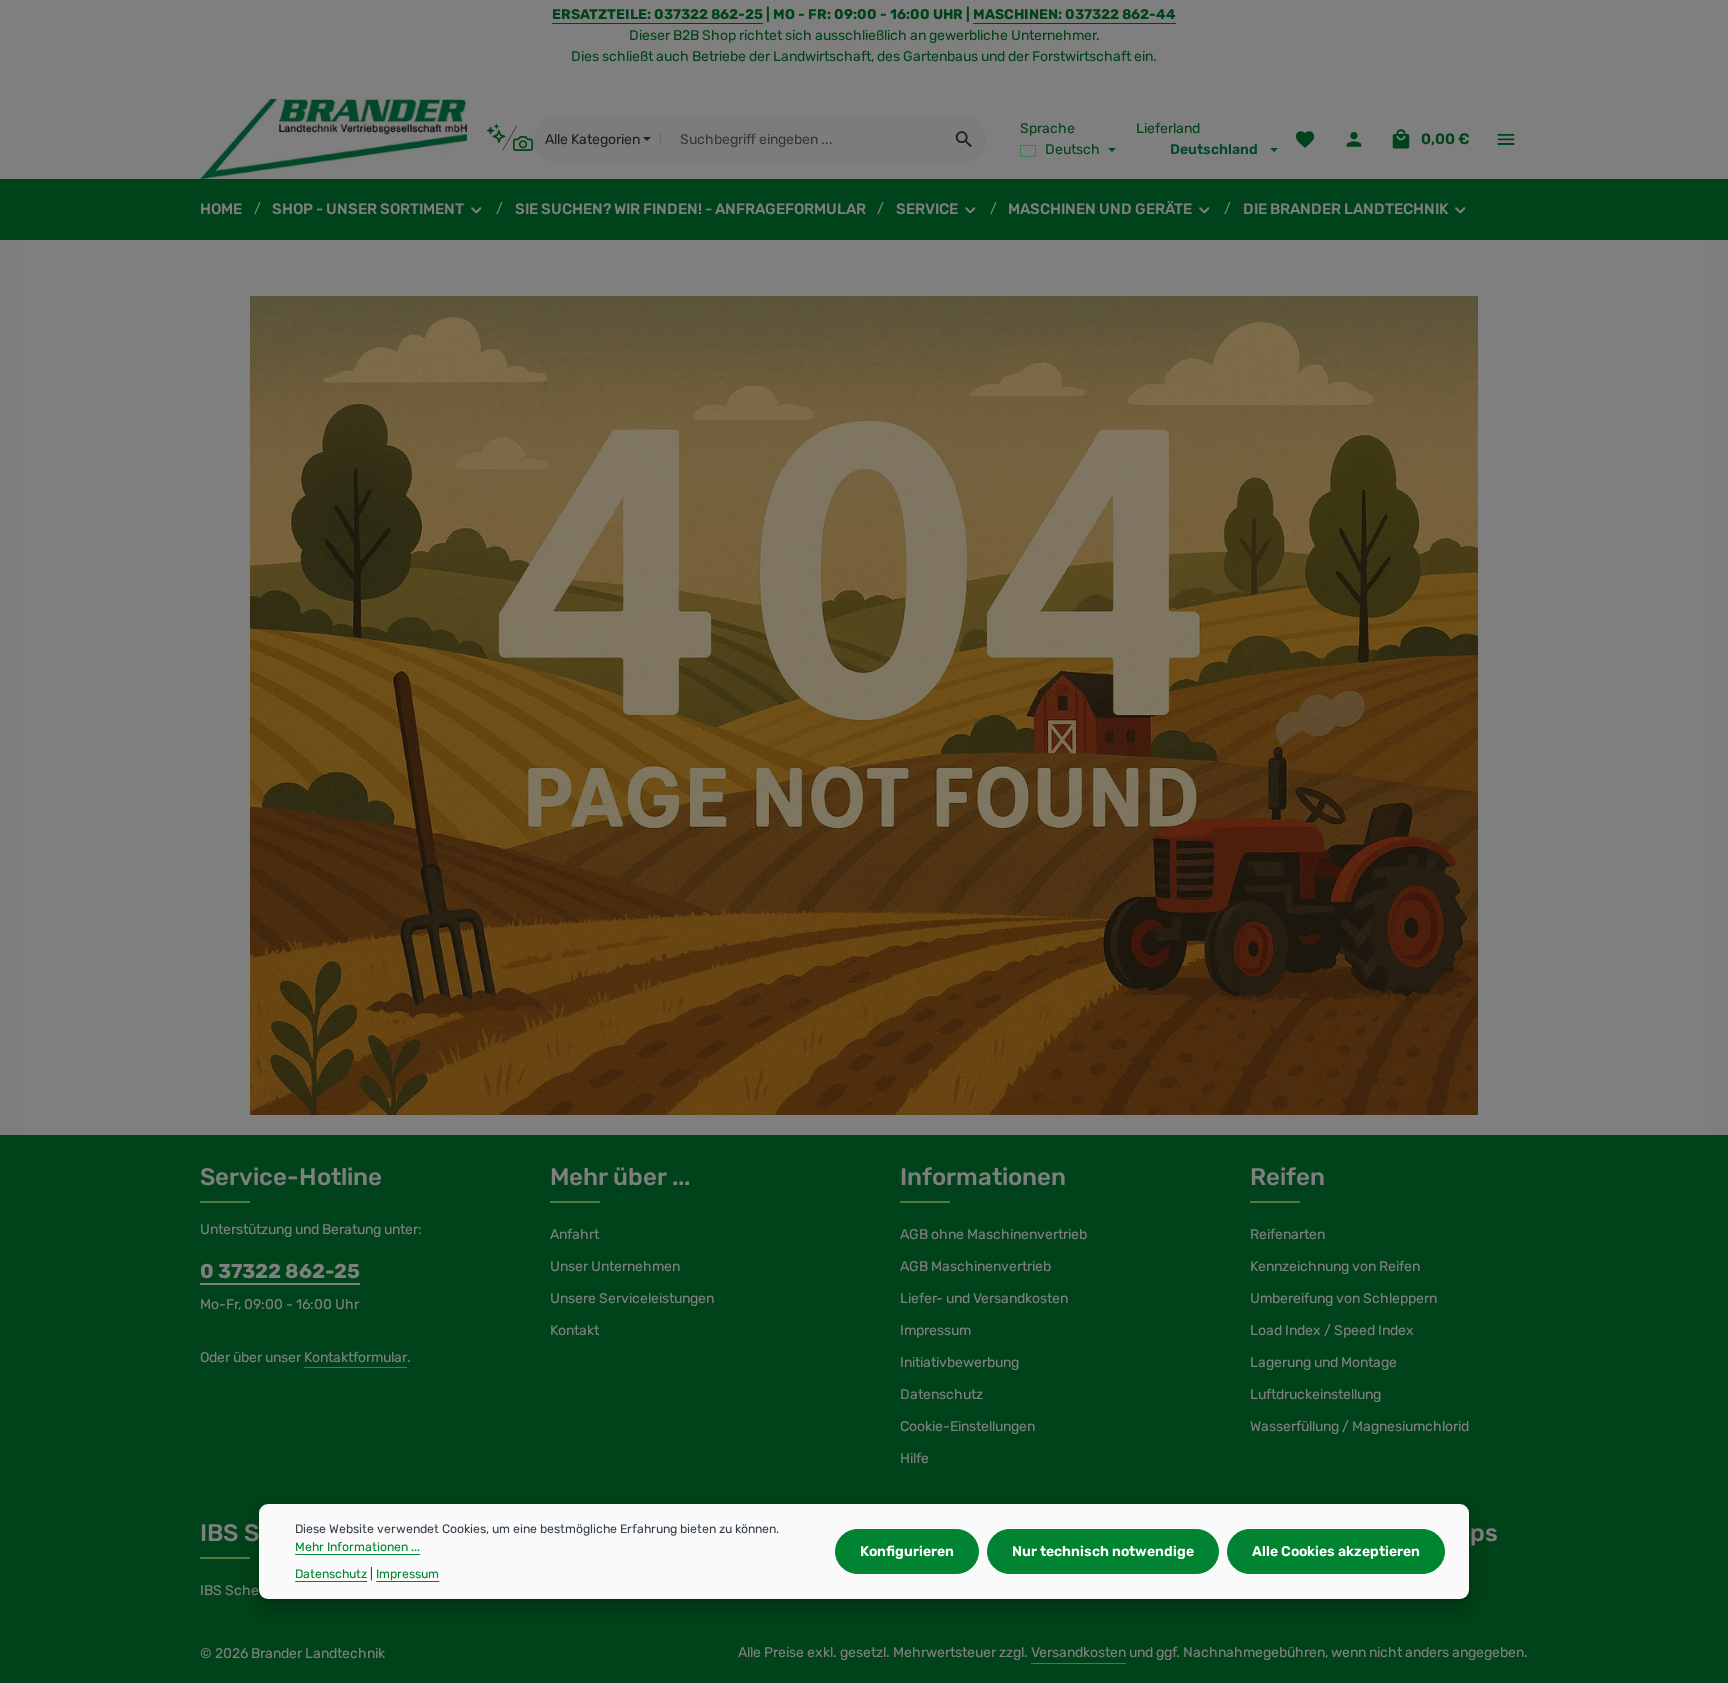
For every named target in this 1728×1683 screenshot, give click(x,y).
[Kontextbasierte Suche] (509, 138)
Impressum (935, 1330)
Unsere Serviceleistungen (632, 1298)
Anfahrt (574, 1234)
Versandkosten (1078, 1652)
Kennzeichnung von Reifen (1335, 1266)
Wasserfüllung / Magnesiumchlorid (1359, 1426)
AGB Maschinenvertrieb (975, 1266)
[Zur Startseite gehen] (333, 139)
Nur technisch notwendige (1103, 1551)
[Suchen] (964, 139)
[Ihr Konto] (1353, 139)
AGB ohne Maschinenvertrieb (993, 1234)
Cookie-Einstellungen (967, 1426)
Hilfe (914, 1458)
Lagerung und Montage (1323, 1362)
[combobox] (802, 139)
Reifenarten (1287, 1234)
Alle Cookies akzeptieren (1336, 1551)
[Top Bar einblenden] (1505, 139)
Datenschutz (941, 1394)
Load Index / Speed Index (1332, 1330)
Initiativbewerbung (959, 1362)
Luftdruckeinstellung (1315, 1394)
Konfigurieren (907, 1551)
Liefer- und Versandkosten (984, 1298)
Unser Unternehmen (615, 1266)
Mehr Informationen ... (357, 1547)
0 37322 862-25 (280, 1271)
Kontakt (574, 1330)
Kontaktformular (355, 1357)
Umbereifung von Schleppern (1343, 1298)
